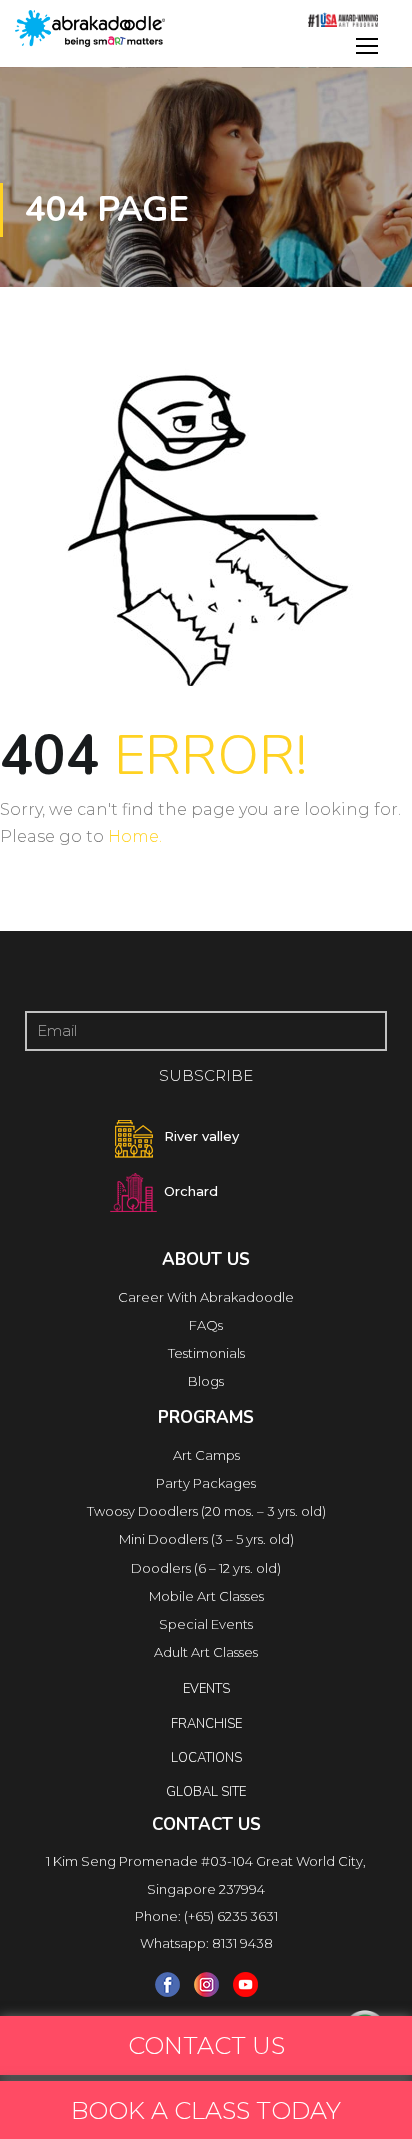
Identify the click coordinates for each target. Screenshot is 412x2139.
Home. (135, 836)
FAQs (206, 1325)
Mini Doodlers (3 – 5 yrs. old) (206, 1539)
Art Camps (206, 1455)
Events (206, 1689)
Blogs (206, 1381)
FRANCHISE (206, 1724)
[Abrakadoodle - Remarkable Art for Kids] (90, 28)
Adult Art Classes (206, 1652)
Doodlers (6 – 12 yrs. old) (206, 1568)
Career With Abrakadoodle (206, 1297)
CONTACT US (206, 2045)
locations (206, 1758)
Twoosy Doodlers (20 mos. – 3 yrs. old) (206, 1511)
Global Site (206, 1792)
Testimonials (206, 1353)
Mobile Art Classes (206, 1596)
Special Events (206, 1624)
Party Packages (206, 1483)
